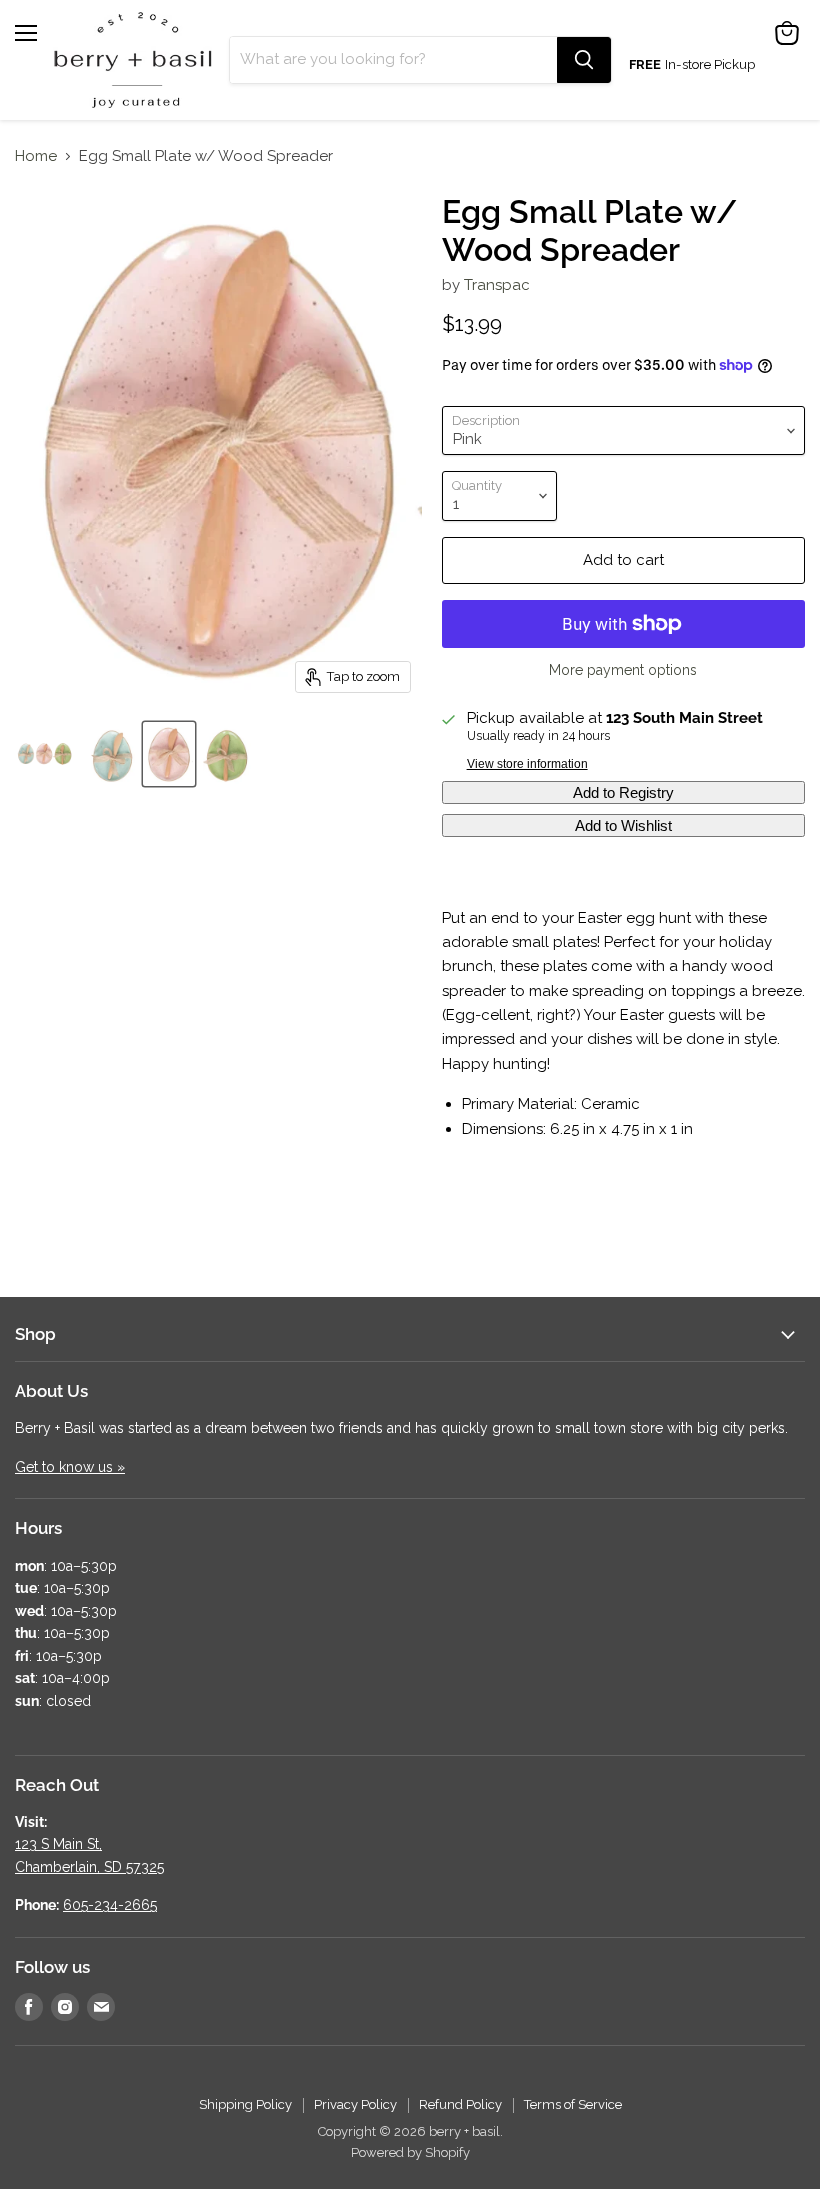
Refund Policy (460, 2104)
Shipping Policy (245, 2104)
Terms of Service (573, 2104)
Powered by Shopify (410, 2152)
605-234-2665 (110, 1905)
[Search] (584, 60)
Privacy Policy (355, 2104)
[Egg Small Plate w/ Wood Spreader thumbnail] (45, 754)
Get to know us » (70, 1467)
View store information (527, 764)
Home (36, 156)
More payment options (623, 670)
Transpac (497, 285)
